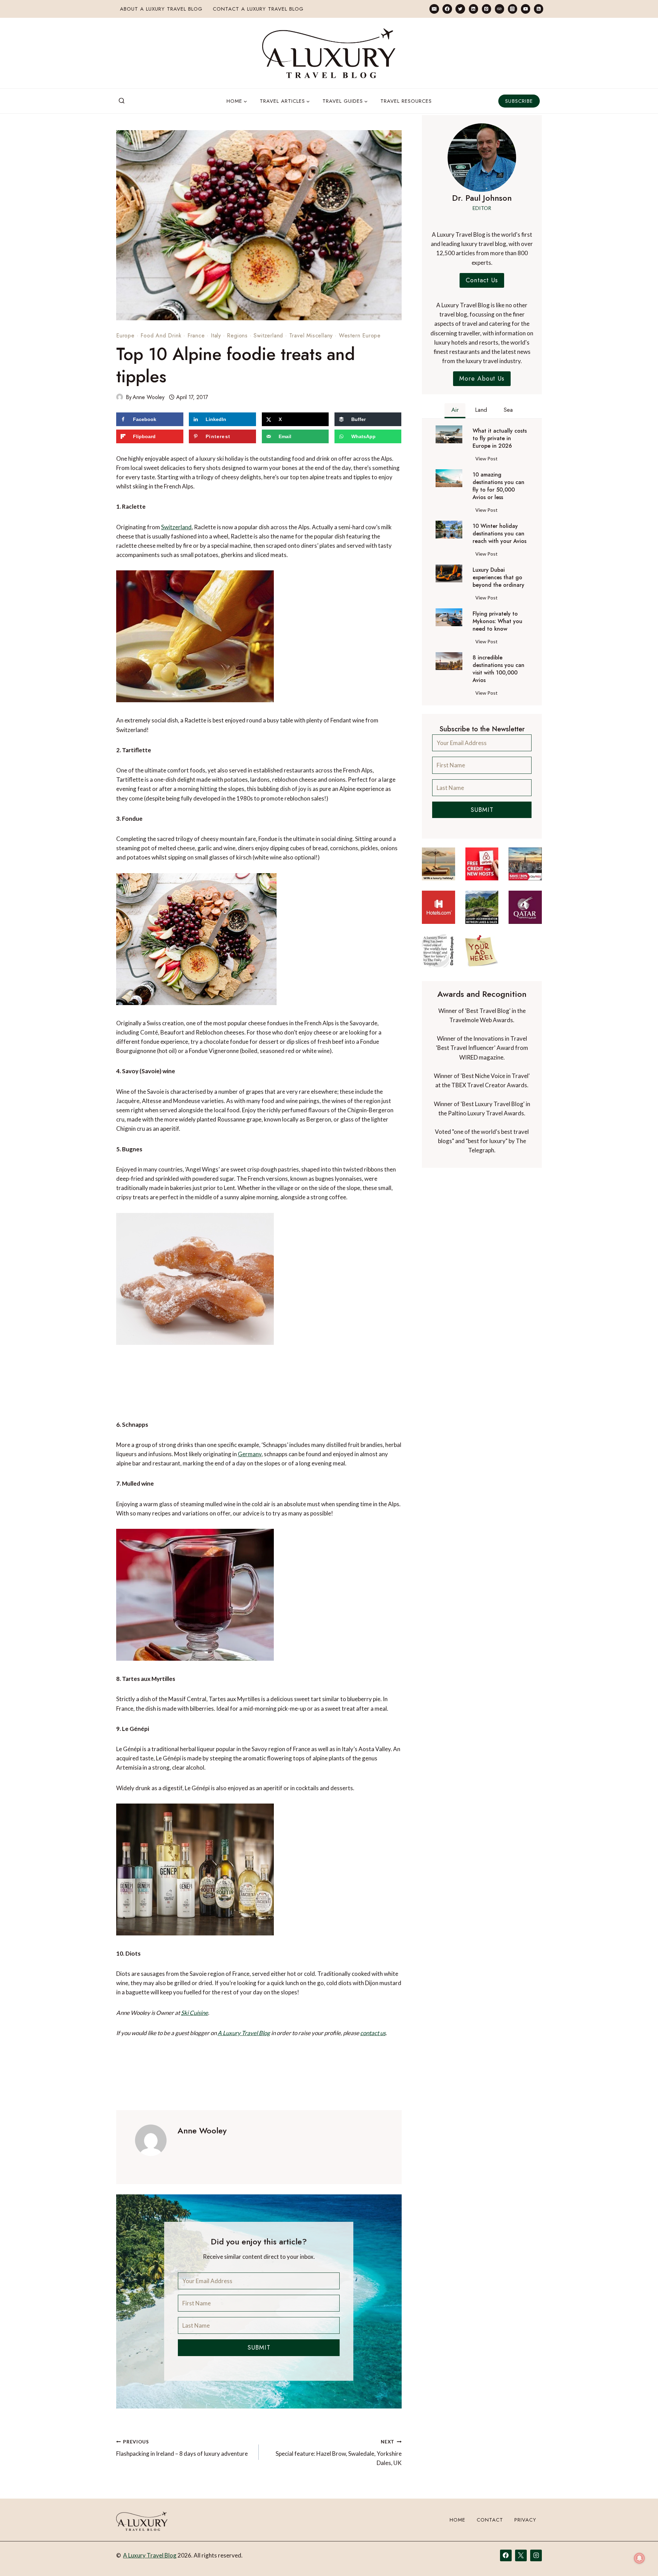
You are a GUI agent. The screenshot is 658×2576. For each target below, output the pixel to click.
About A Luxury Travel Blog (161, 9)
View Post (488, 460)
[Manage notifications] (639, 2558)
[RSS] (539, 9)
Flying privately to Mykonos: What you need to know (497, 621)
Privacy (525, 2520)
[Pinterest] (486, 9)
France (196, 336)
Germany (250, 1454)
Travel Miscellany (311, 336)
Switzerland (268, 336)
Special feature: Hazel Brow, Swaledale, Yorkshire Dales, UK (338, 2453)
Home (458, 2520)
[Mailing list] (434, 9)
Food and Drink (161, 336)
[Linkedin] (473, 9)
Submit (259, 2348)
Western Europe (360, 336)
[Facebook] (447, 9)
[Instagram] (513, 9)
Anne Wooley (149, 397)
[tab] (455, 411)
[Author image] (120, 397)
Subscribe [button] (519, 101)
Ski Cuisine (194, 2013)
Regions (237, 336)
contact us (373, 2033)
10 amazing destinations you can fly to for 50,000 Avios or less (498, 486)
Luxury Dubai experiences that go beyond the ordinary (498, 578)
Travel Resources (406, 101)
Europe (125, 336)
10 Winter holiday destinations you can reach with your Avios (499, 534)
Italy (216, 336)
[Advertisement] (259, 1388)
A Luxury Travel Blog (244, 2033)
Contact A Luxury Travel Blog (258, 9)
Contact (490, 2520)
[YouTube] (526, 9)
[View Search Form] (122, 101)
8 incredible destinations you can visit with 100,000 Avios (498, 669)
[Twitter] (460, 9)
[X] (521, 2555)
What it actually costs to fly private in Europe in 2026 (500, 438)
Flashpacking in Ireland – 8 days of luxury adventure (182, 2448)
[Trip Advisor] (499, 9)
